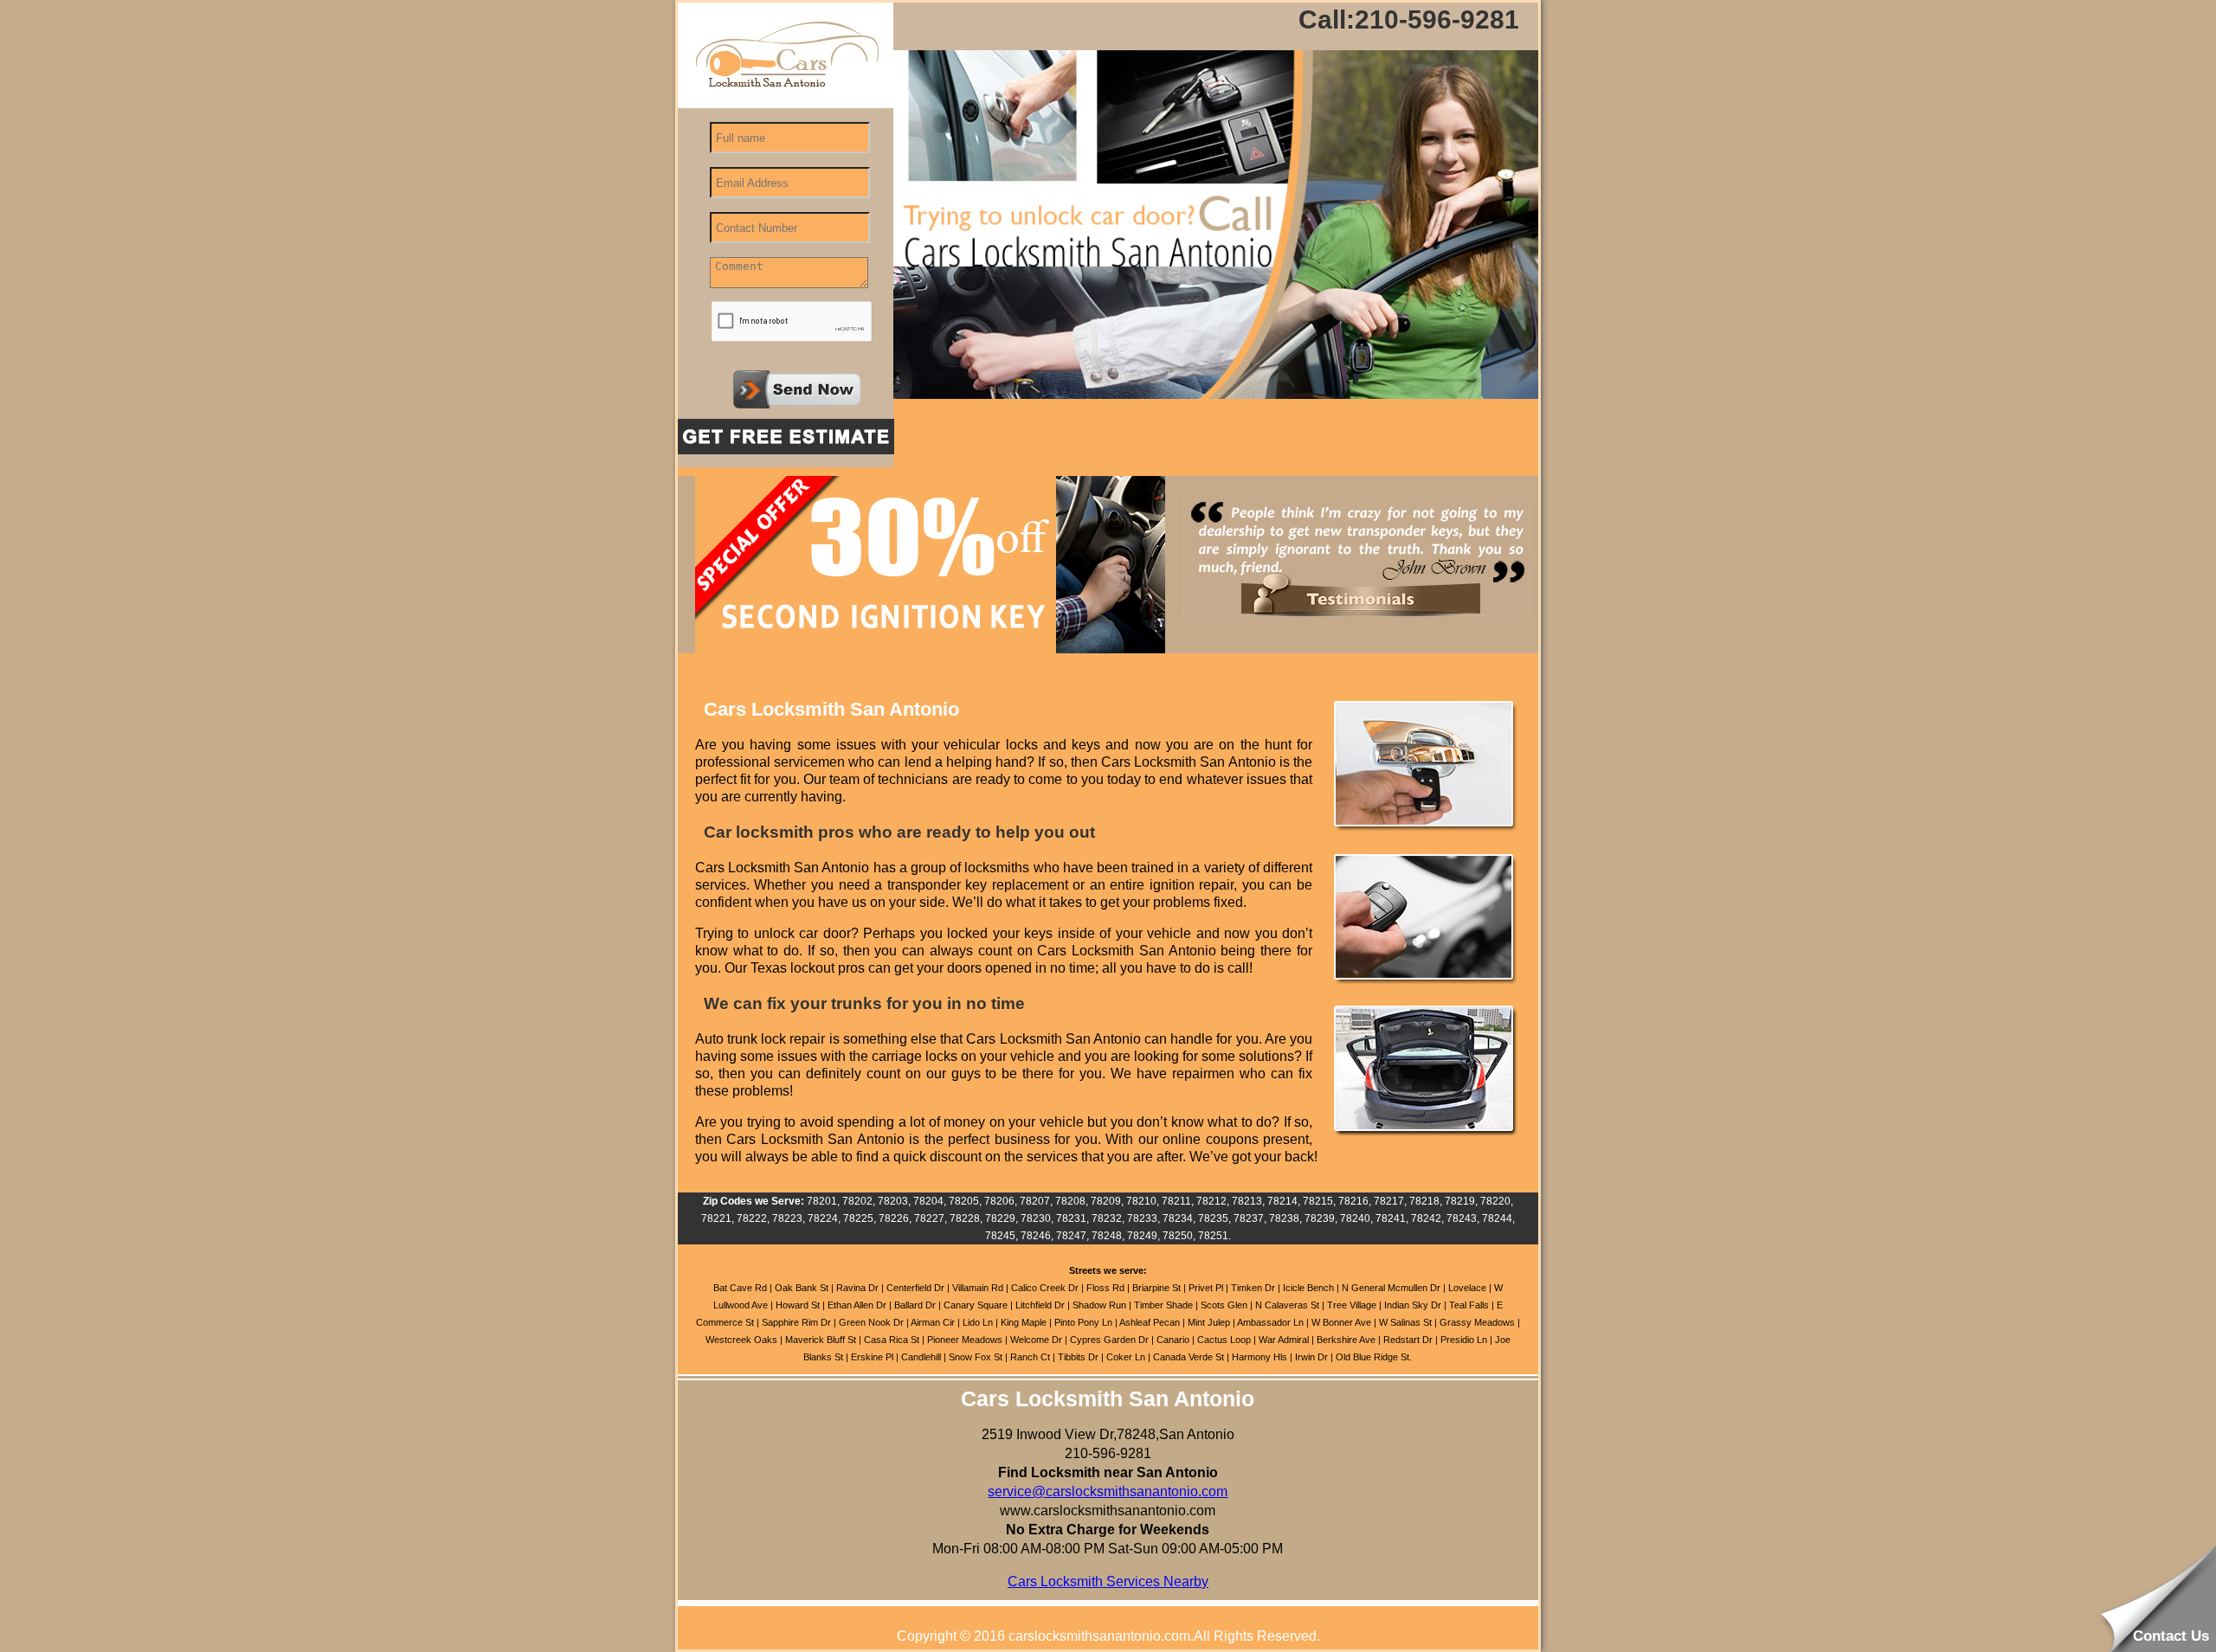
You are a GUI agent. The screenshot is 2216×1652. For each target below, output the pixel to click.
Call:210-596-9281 (1409, 20)
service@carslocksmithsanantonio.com (1108, 1491)
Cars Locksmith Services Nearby (1108, 1581)
